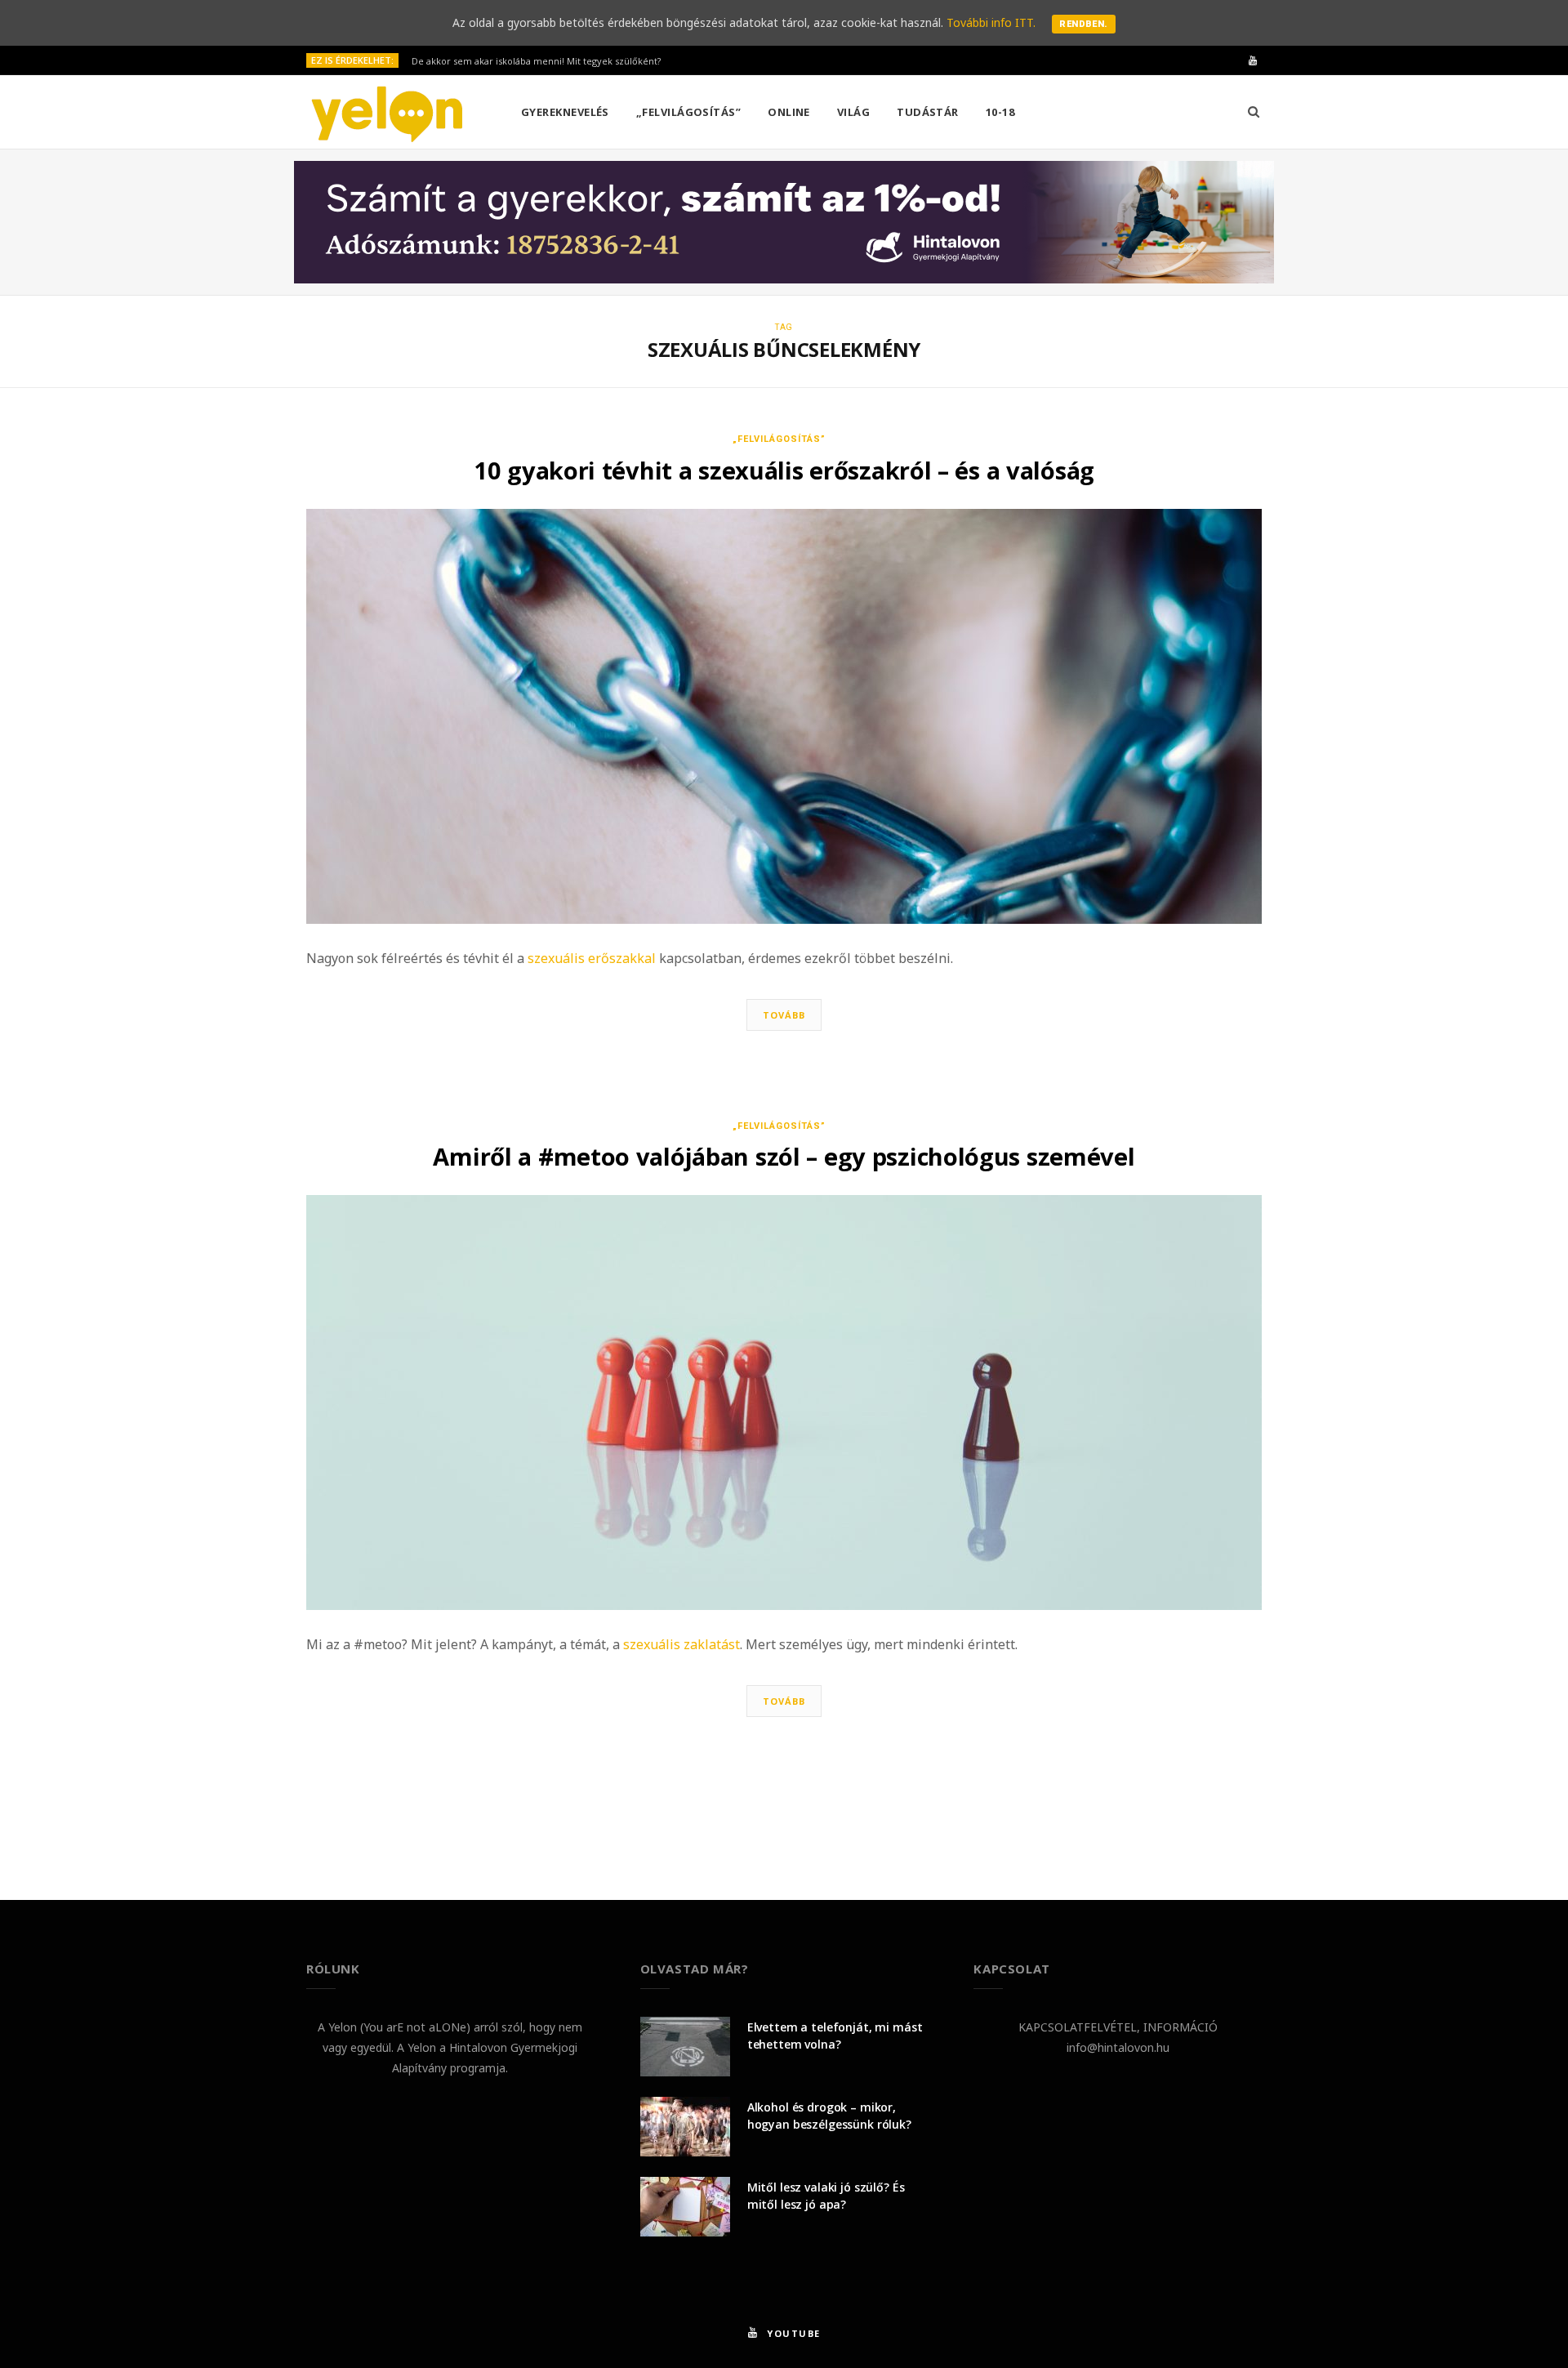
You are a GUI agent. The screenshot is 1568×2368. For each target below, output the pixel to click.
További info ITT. (991, 22)
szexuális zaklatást (682, 1644)
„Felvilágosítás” (688, 112)
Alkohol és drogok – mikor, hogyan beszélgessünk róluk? (829, 2116)
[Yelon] (387, 113)
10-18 (1000, 112)
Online (789, 112)
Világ (853, 112)
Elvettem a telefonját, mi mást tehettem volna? (835, 2036)
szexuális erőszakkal (592, 958)
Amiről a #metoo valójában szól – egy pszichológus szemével (784, 1156)
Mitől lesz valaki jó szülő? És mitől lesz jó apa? (826, 2196)
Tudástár (928, 112)
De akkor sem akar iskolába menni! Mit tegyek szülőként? (536, 61)
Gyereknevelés (565, 112)
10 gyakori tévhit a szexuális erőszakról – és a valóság (784, 470)
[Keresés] (1254, 112)
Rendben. (1084, 24)
